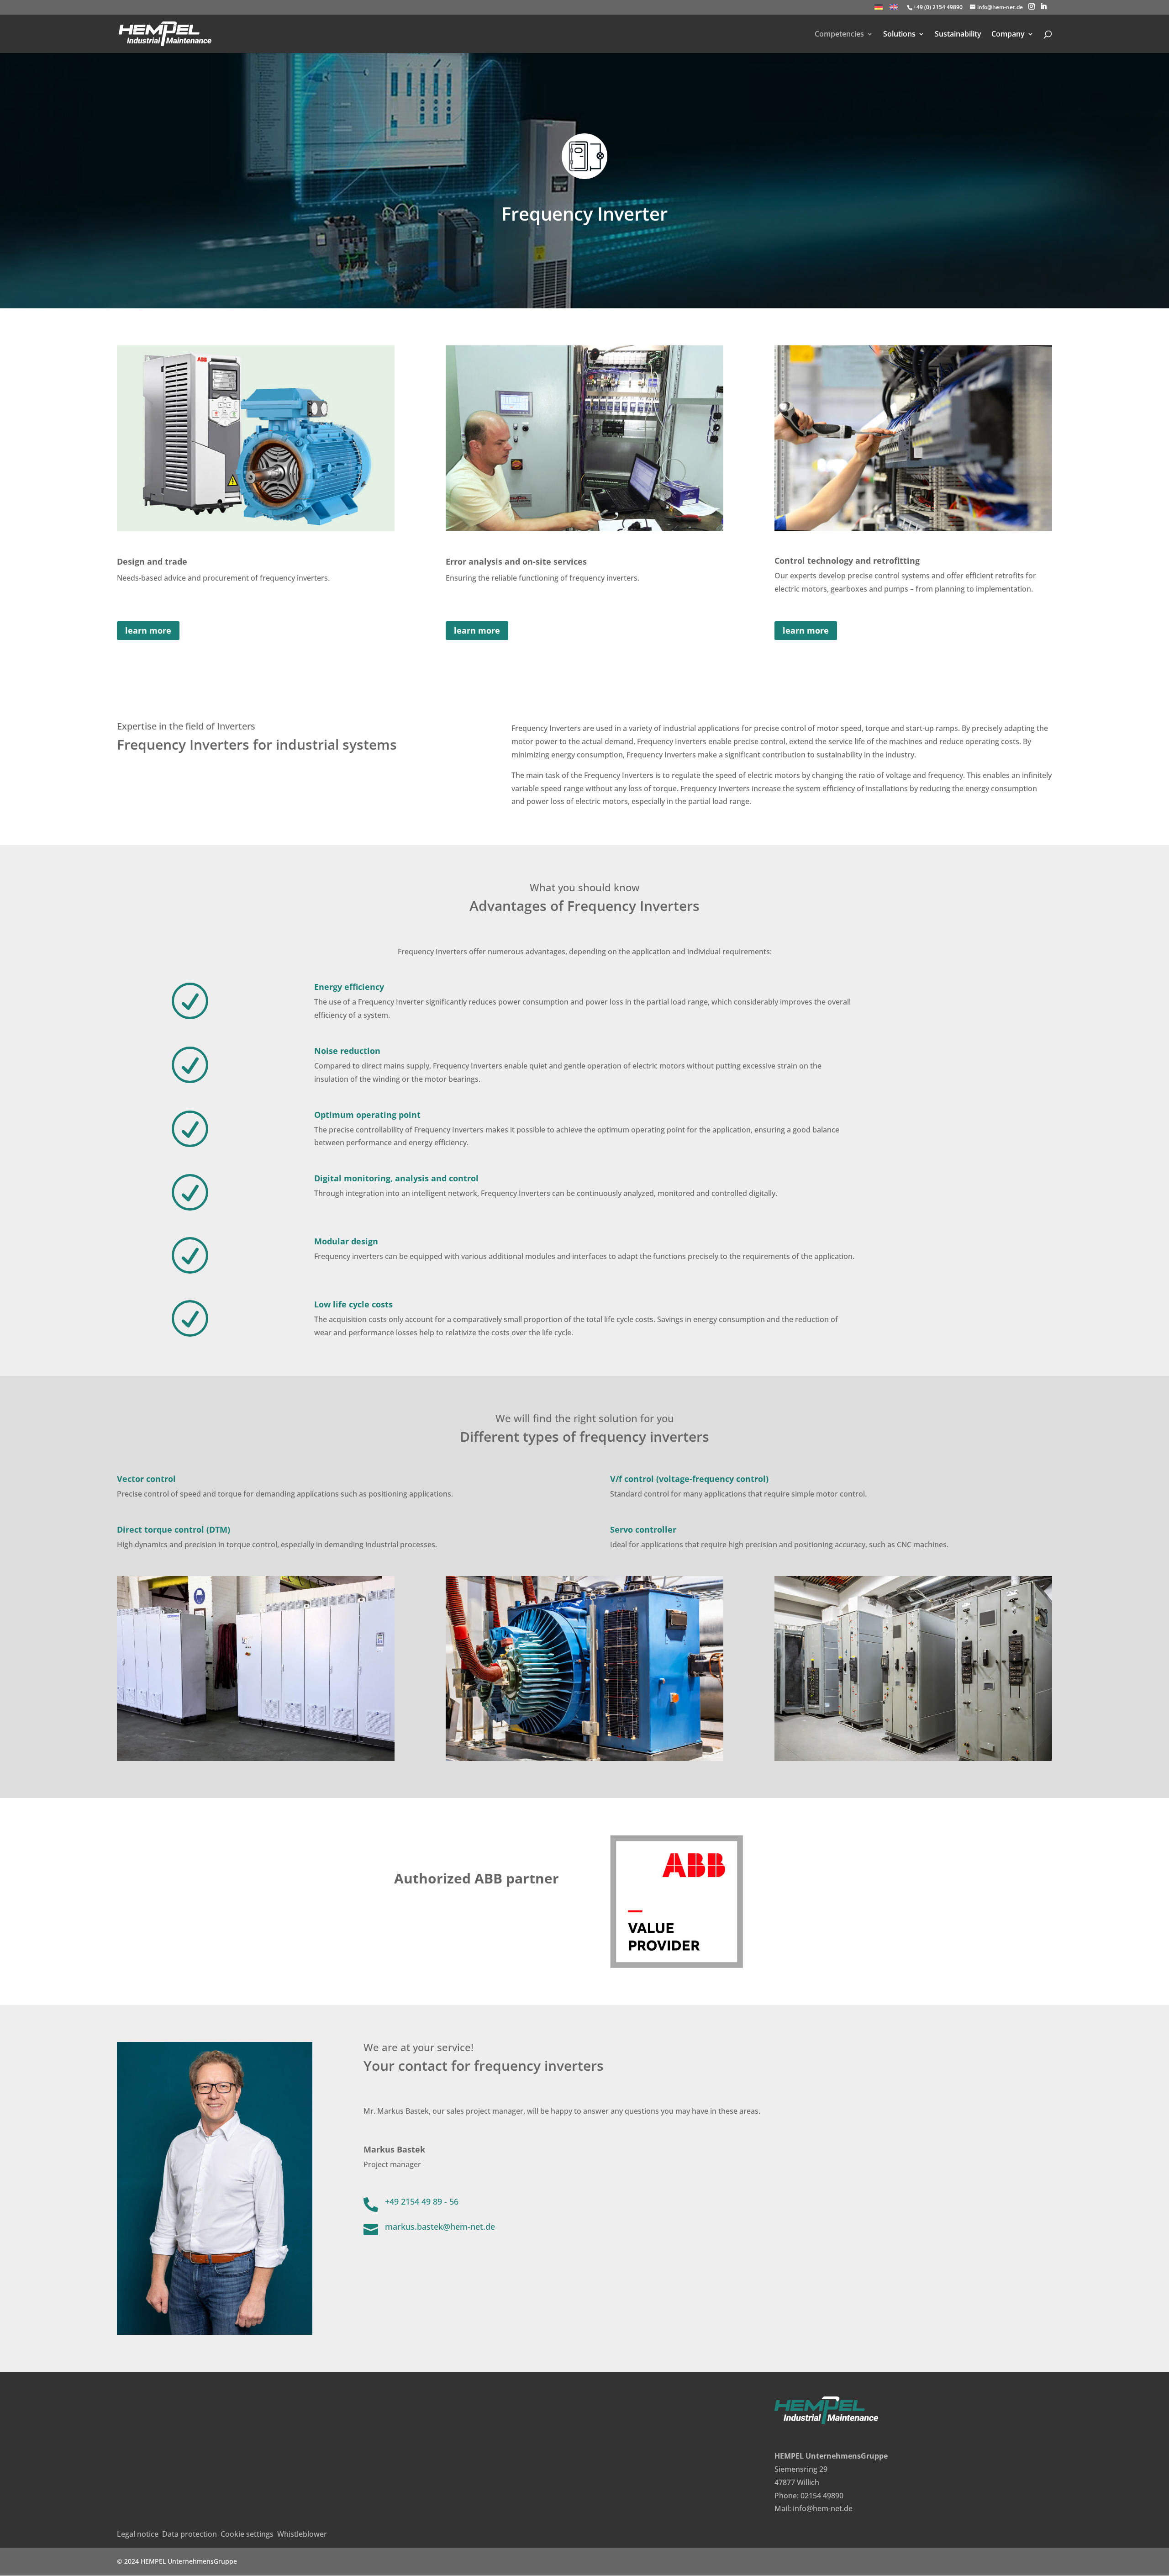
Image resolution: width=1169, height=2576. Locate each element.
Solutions (899, 35)
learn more (148, 630)
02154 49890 (822, 2496)
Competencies (839, 35)
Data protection (190, 2534)
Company (1008, 35)
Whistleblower (302, 2534)
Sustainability (958, 35)
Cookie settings (247, 2534)
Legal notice (138, 2534)
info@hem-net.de (823, 2508)
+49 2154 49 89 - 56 (422, 2201)
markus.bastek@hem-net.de (440, 2227)
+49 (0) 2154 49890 (938, 7)
